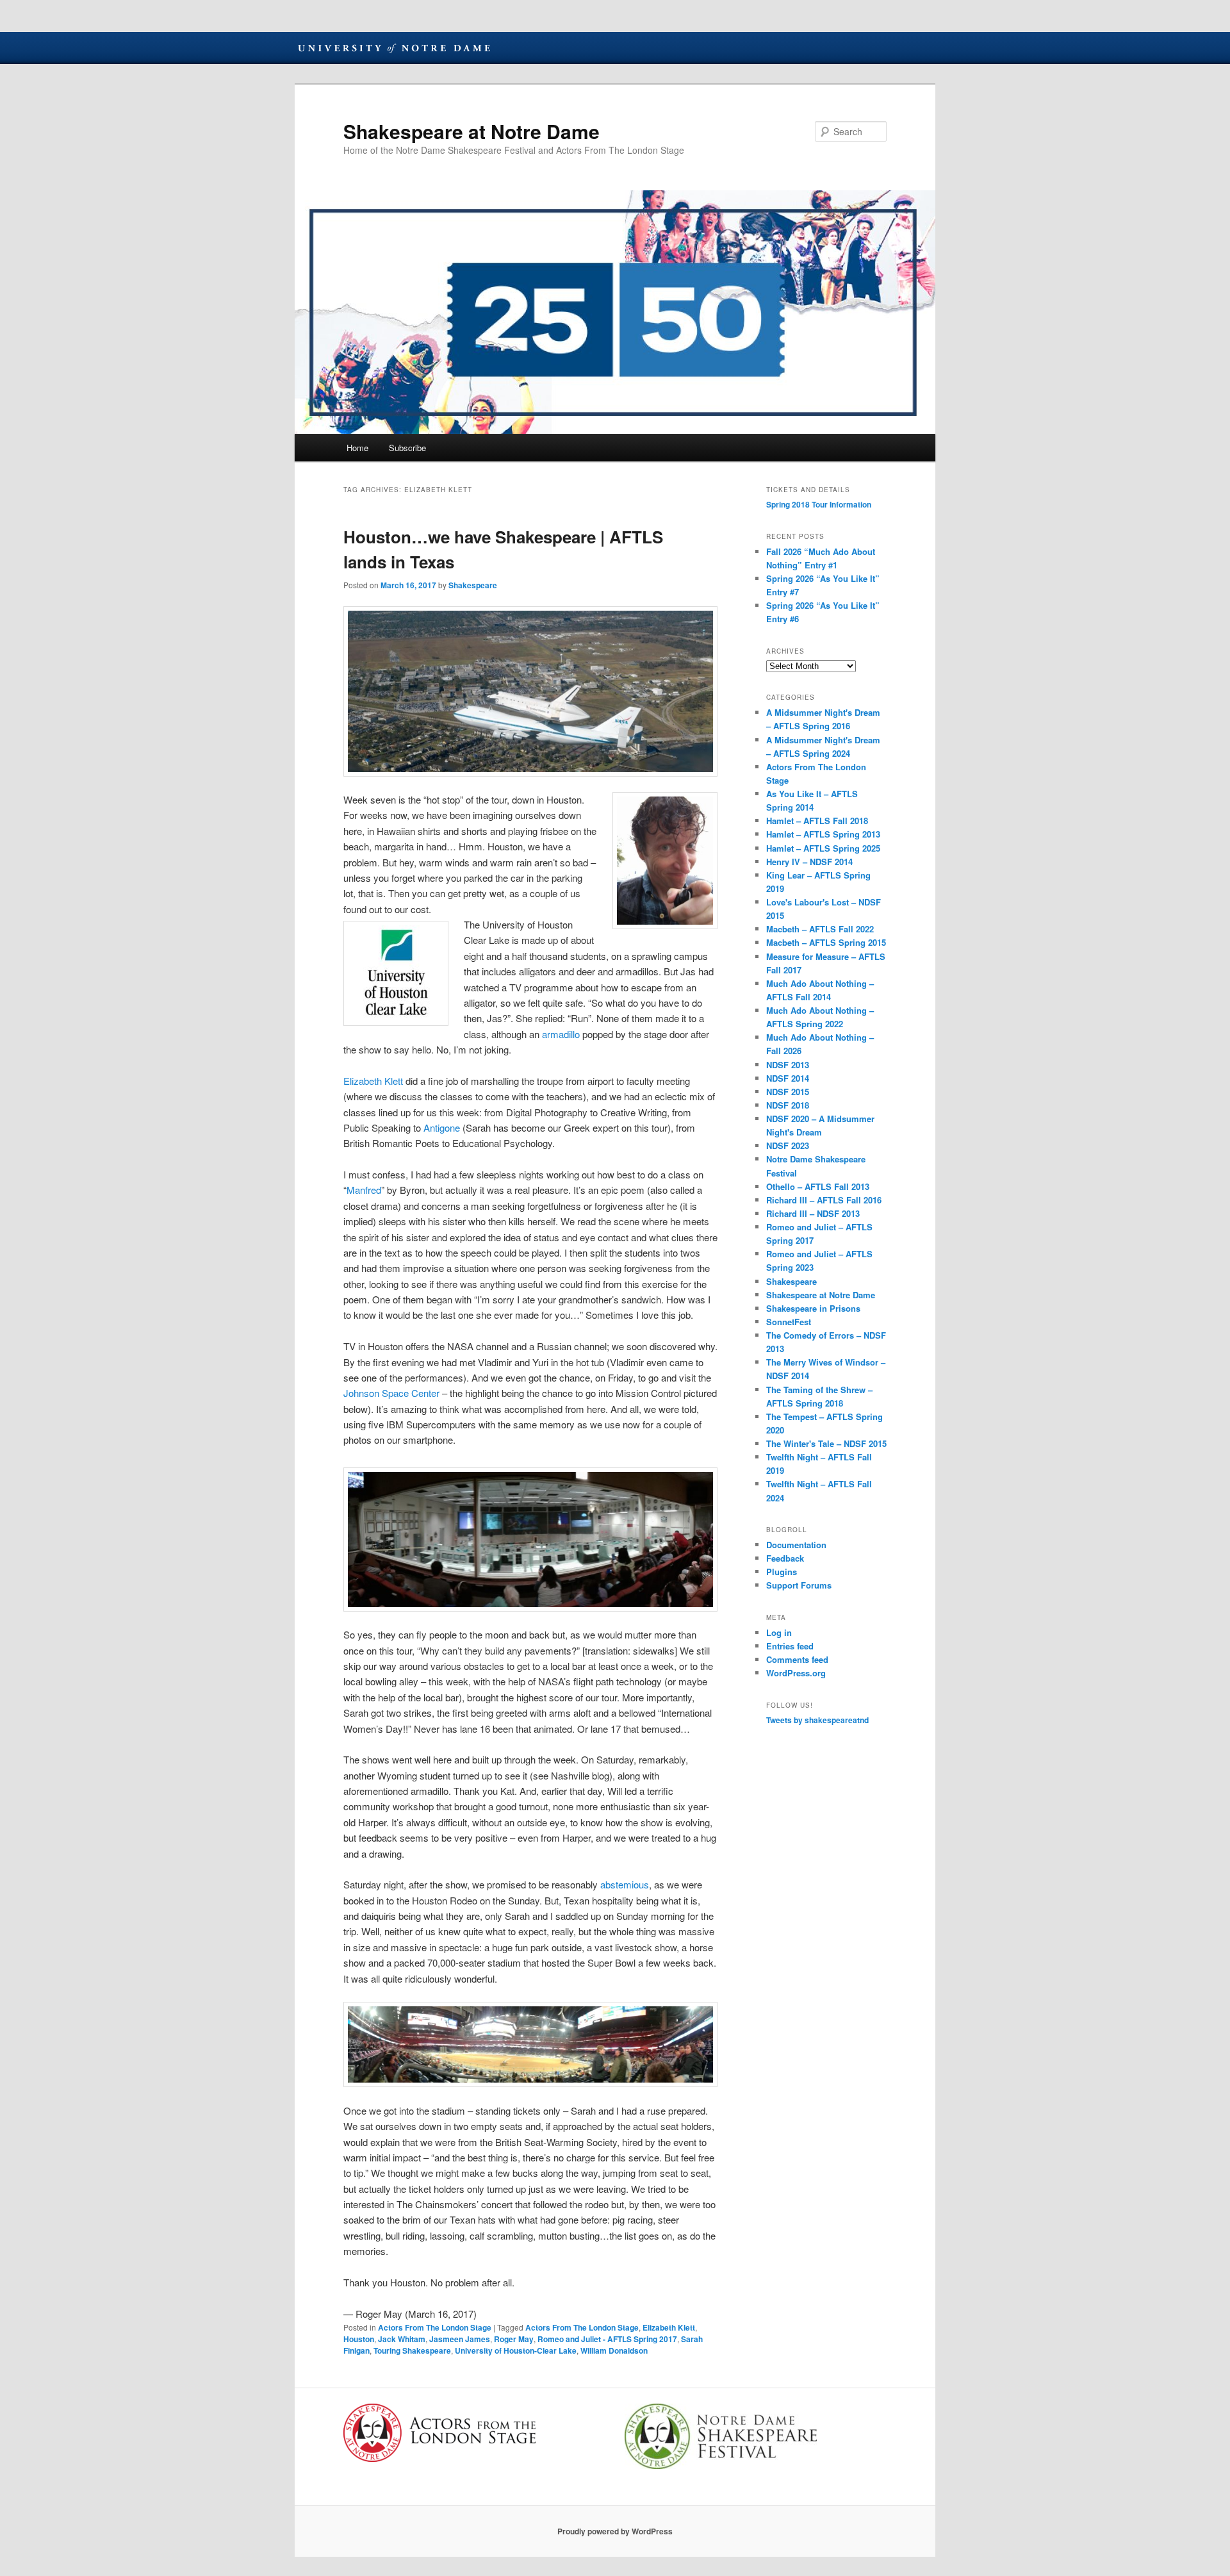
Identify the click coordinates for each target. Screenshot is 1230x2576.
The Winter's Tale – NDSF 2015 (826, 1443)
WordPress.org (796, 1673)
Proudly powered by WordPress (615, 2531)
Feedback (785, 1558)
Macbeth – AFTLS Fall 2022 (820, 929)
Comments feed (797, 1659)
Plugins (782, 1572)
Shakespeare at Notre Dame (471, 131)
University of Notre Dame (394, 48)
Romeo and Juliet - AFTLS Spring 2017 (607, 2339)
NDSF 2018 (788, 1105)
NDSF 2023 (788, 1145)
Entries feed (790, 1646)
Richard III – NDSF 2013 (813, 1213)
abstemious (625, 1884)
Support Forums (799, 1585)
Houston (359, 2339)
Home (357, 448)
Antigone (442, 1127)
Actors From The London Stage (435, 2327)
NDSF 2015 (788, 1092)
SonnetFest (789, 1322)
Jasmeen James (460, 2339)
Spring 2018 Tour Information (819, 504)
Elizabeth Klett (373, 1081)
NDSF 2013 (788, 1065)
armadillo (561, 1034)
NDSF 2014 (788, 1078)
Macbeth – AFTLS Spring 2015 (826, 942)
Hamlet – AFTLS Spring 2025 (823, 848)
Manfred (364, 1190)
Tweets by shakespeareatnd (817, 1720)
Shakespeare (473, 585)
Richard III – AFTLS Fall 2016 (824, 1200)
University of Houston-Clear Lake (516, 2350)
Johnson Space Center (391, 1393)
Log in (779, 1632)
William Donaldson (614, 2350)
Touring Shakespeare (412, 2350)
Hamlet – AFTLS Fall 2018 (817, 821)
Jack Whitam (402, 2339)
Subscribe (407, 448)
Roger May (514, 2339)
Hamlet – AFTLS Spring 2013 (823, 834)
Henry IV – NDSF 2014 (809, 862)
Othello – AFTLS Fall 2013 (818, 1186)
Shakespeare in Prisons (813, 1308)
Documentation (796, 1545)
